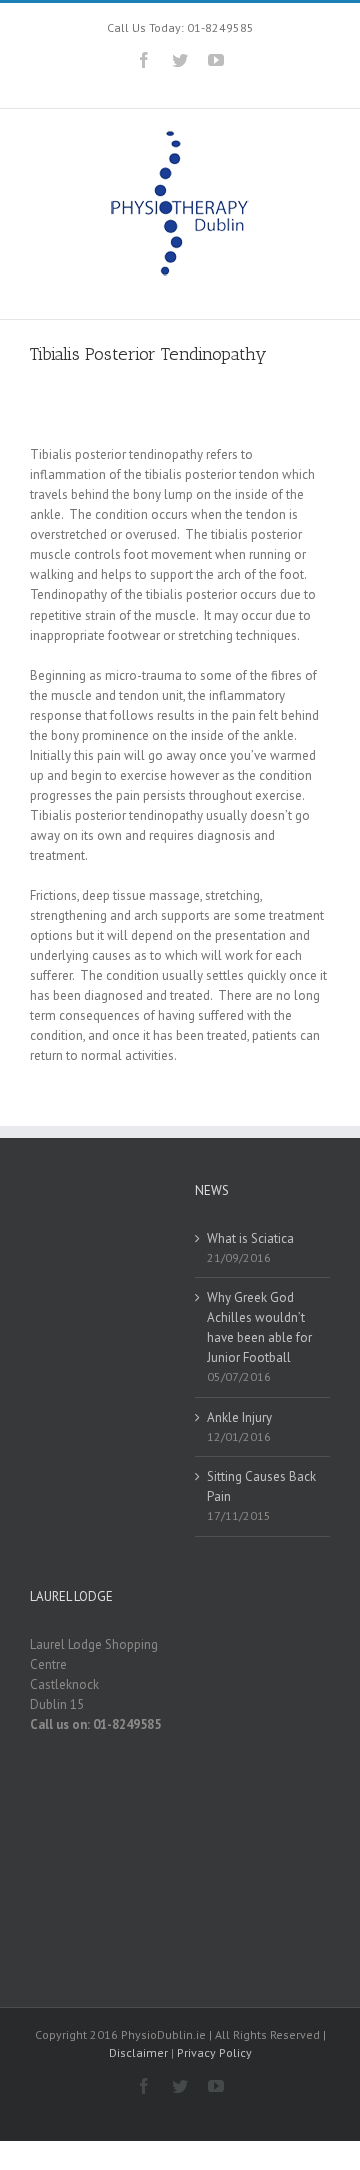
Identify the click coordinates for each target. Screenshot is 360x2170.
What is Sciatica (250, 1238)
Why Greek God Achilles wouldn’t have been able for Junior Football (259, 1327)
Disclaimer (138, 2052)
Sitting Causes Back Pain (261, 1486)
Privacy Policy (214, 2052)
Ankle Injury (239, 1417)
